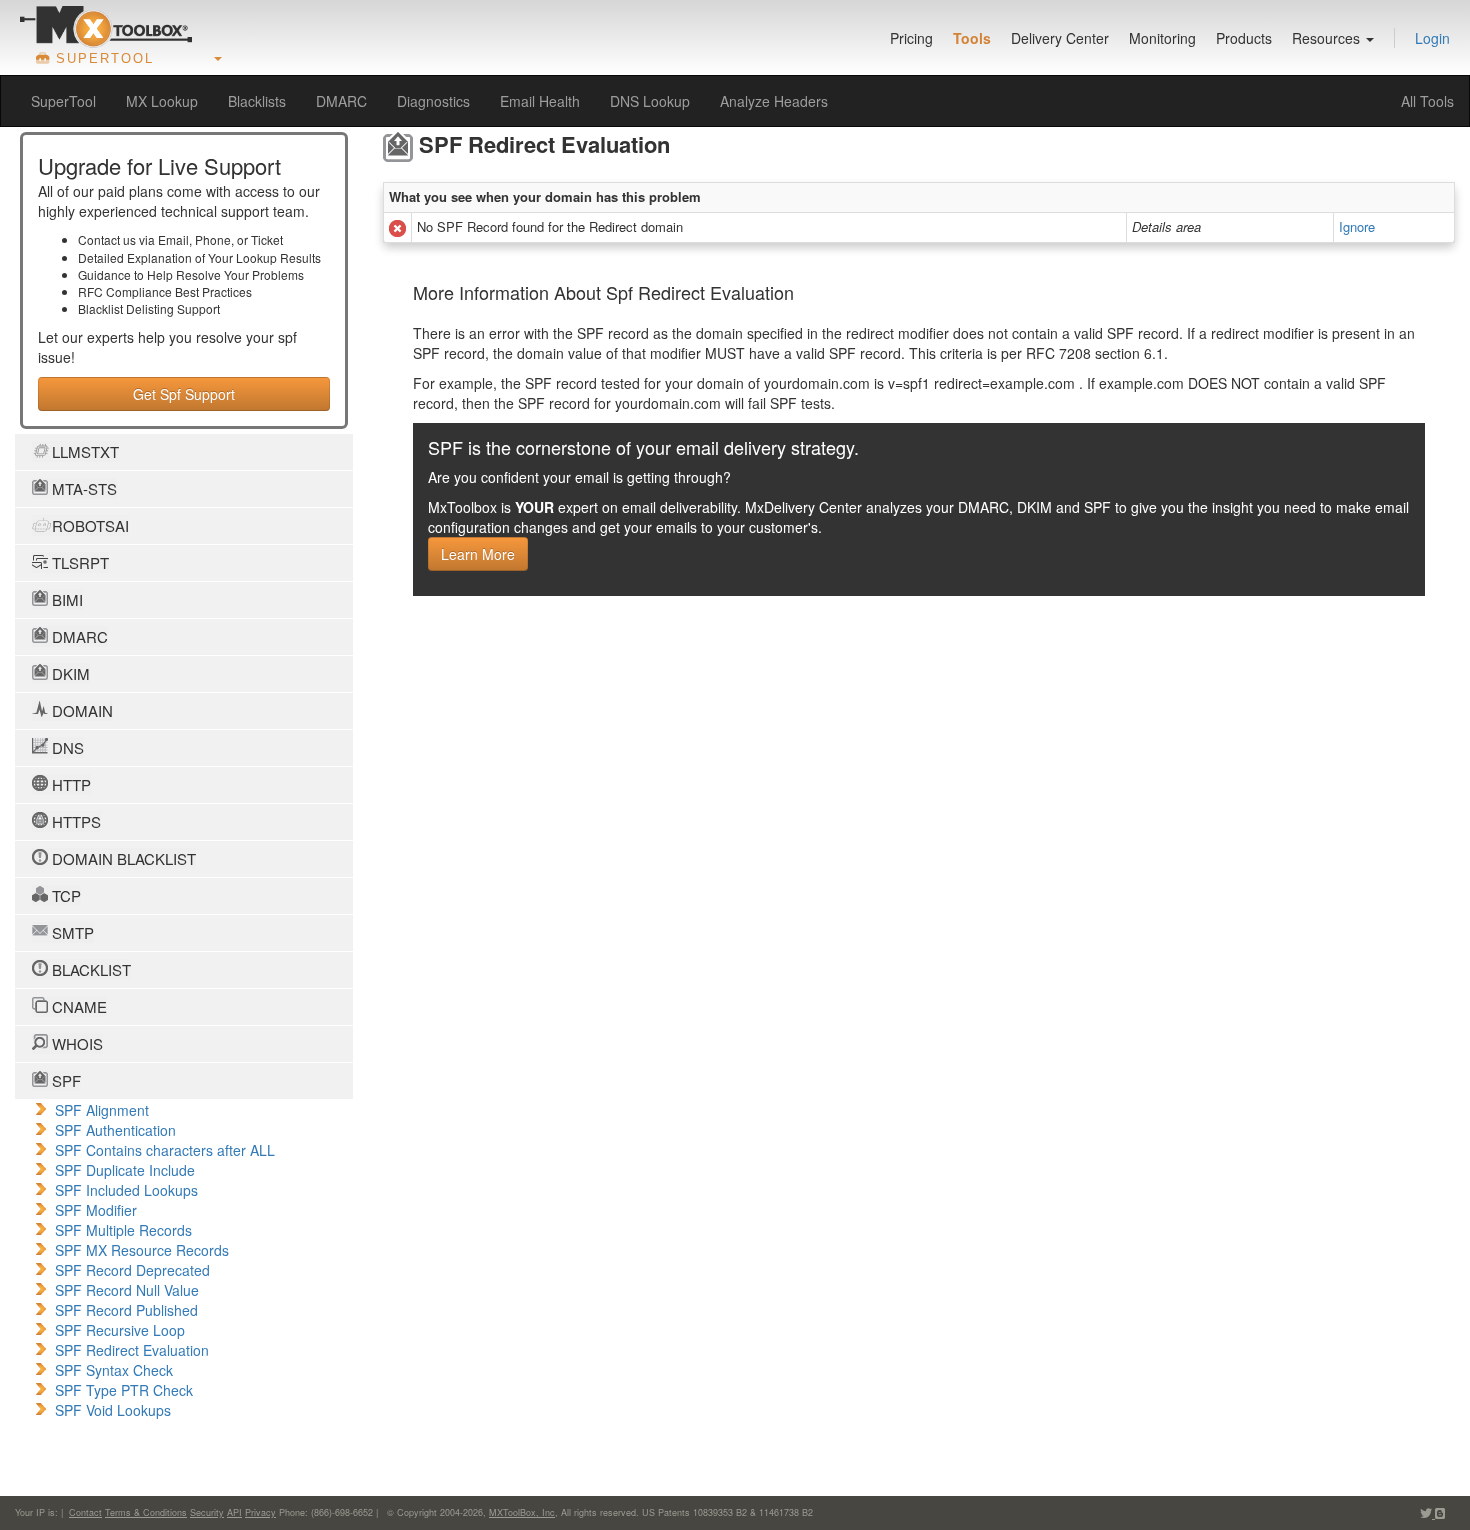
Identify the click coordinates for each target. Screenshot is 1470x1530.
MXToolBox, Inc (522, 1512)
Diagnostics (433, 101)
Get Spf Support (184, 394)
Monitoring (1162, 38)
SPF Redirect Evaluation (132, 1350)
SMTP (71, 932)
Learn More (478, 554)
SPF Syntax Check (114, 1370)
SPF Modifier (96, 1210)
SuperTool (63, 101)
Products (1244, 38)
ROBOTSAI (88, 525)
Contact (85, 1512)
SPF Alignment (102, 1110)
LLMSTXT (83, 451)
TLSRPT (78, 562)
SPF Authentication (115, 1130)
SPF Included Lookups (126, 1190)
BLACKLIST (89, 969)
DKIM (69, 673)
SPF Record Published (126, 1310)
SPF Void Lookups (113, 1410)
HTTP (69, 784)
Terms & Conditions (146, 1512)
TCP (64, 895)
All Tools (1427, 101)
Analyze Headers (774, 101)
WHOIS (75, 1043)
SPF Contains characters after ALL (165, 1150)
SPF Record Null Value (127, 1290)
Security (207, 1512)
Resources (1328, 38)
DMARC (341, 101)
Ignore (1357, 226)
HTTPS (74, 821)
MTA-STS (82, 488)
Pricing (911, 38)
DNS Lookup (650, 101)
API (234, 1512)
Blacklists (257, 101)
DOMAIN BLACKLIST (122, 858)
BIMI (65, 599)
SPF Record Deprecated (132, 1270)
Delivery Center (1060, 38)
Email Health (540, 101)
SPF (64, 1080)
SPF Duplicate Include (125, 1170)
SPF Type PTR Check (124, 1390)
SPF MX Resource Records (142, 1250)
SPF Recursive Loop (120, 1330)
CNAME (77, 1006)
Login (1432, 38)
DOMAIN (80, 710)
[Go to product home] (106, 26)
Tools (972, 38)
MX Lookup (162, 101)
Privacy (260, 1512)
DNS (66, 747)
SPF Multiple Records (123, 1230)
